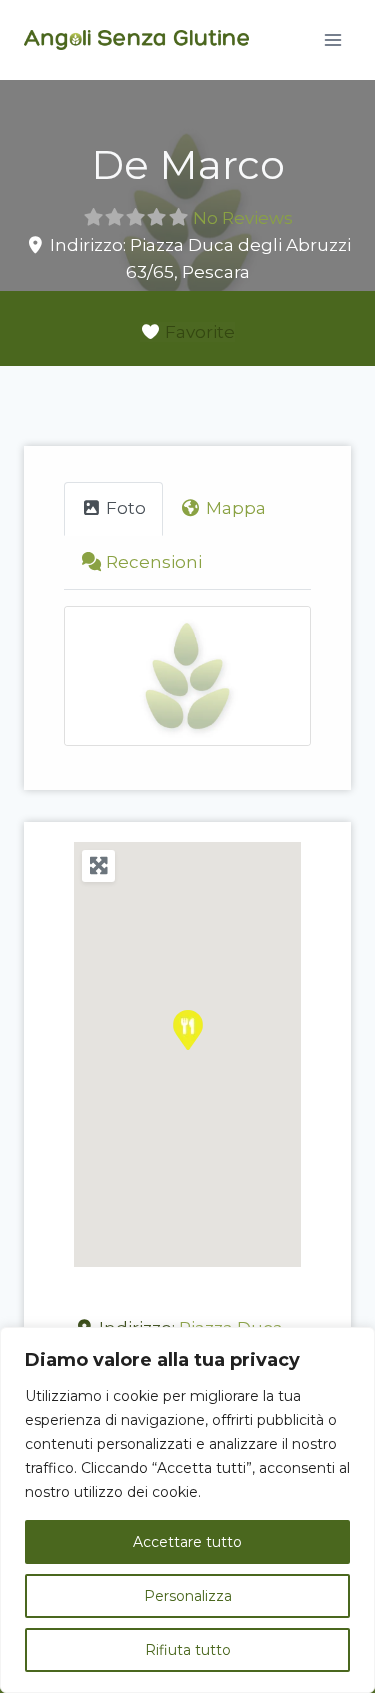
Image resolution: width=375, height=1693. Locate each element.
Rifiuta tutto (188, 1650)
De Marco (188, 164)
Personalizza (188, 1596)
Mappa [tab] (236, 508)
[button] (188, 1030)
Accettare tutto (187, 1542)
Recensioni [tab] (154, 562)
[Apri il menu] (332, 39)
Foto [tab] (126, 508)
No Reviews (243, 218)
